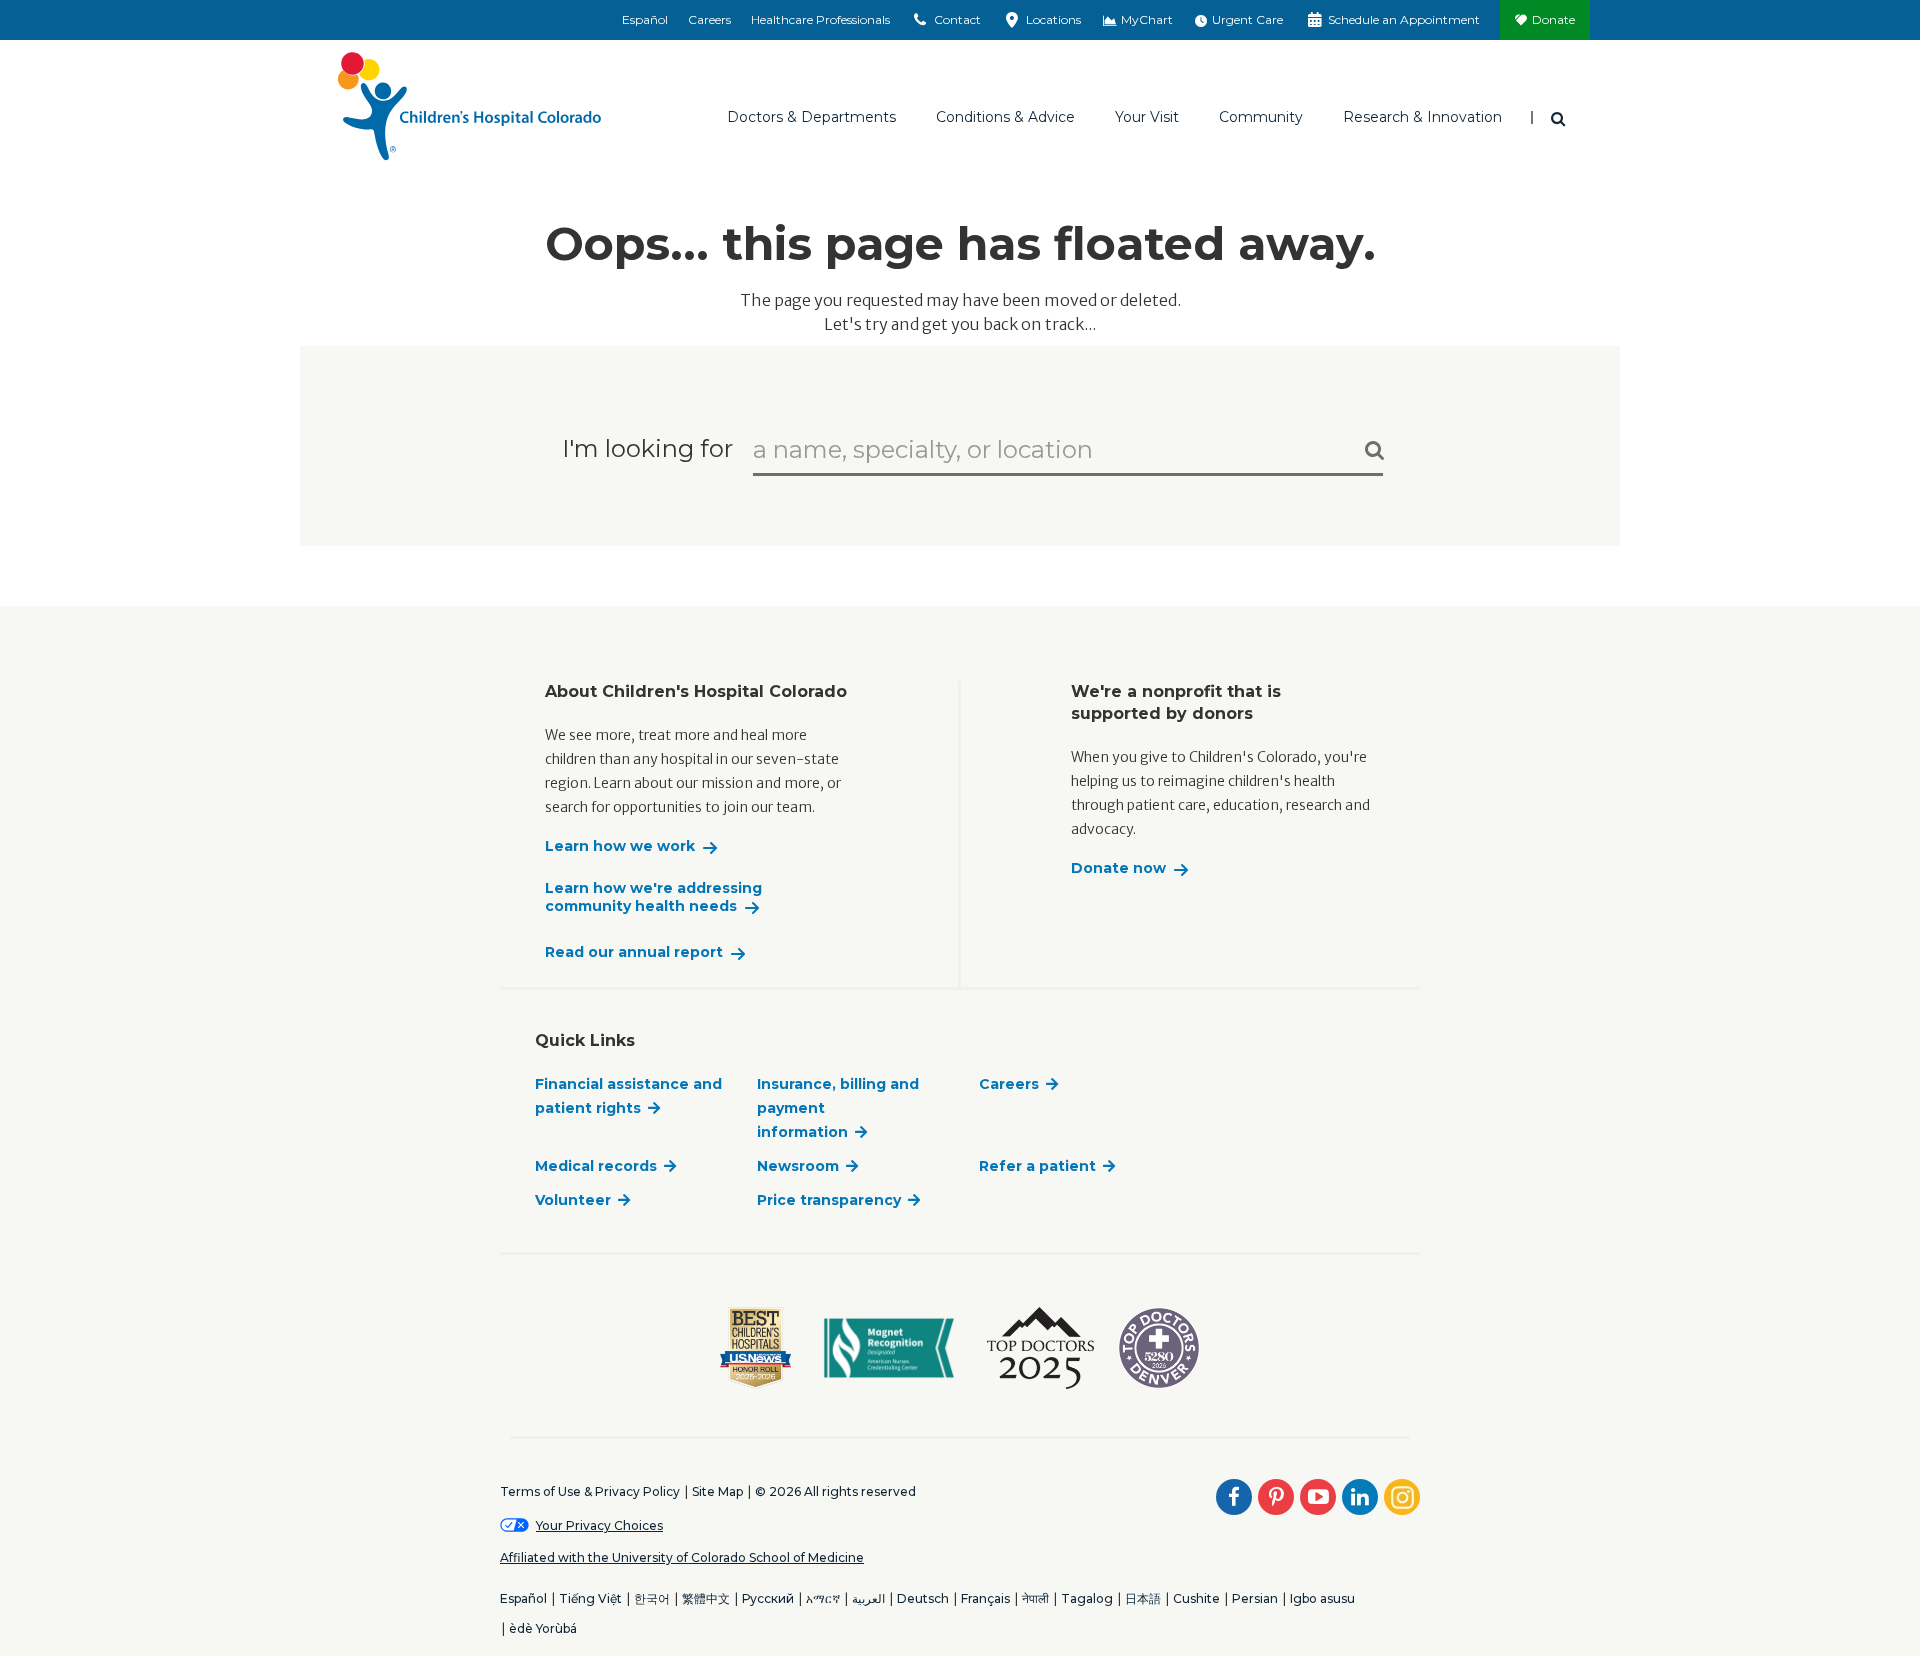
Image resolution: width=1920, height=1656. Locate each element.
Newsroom (798, 1166)
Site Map (717, 1491)
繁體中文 (706, 1598)
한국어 (652, 1598)
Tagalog (1087, 1598)
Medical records (596, 1166)
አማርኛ (823, 1598)
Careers (709, 19)
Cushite (1196, 1598)
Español (645, 19)
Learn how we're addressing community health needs (653, 897)
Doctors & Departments (811, 117)
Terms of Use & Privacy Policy (590, 1491)
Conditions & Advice (1005, 117)
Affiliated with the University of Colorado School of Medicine (682, 1557)
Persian (1255, 1598)
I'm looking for (647, 447)
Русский (768, 1598)
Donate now (1118, 868)
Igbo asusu (1322, 1598)
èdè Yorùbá (543, 1628)
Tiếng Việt (590, 1598)
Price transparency (829, 1200)
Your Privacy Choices (599, 1525)
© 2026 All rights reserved (835, 1491)
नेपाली (1035, 1598)
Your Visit (1147, 117)
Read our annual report (634, 952)
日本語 (1143, 1598)
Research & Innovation (1422, 117)
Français (985, 1598)
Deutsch (923, 1598)
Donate (1553, 19)
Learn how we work (620, 846)
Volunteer (573, 1200)
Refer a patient (1037, 1166)
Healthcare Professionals (820, 19)
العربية (868, 1598)
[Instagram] (1402, 1497)
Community (1261, 117)
